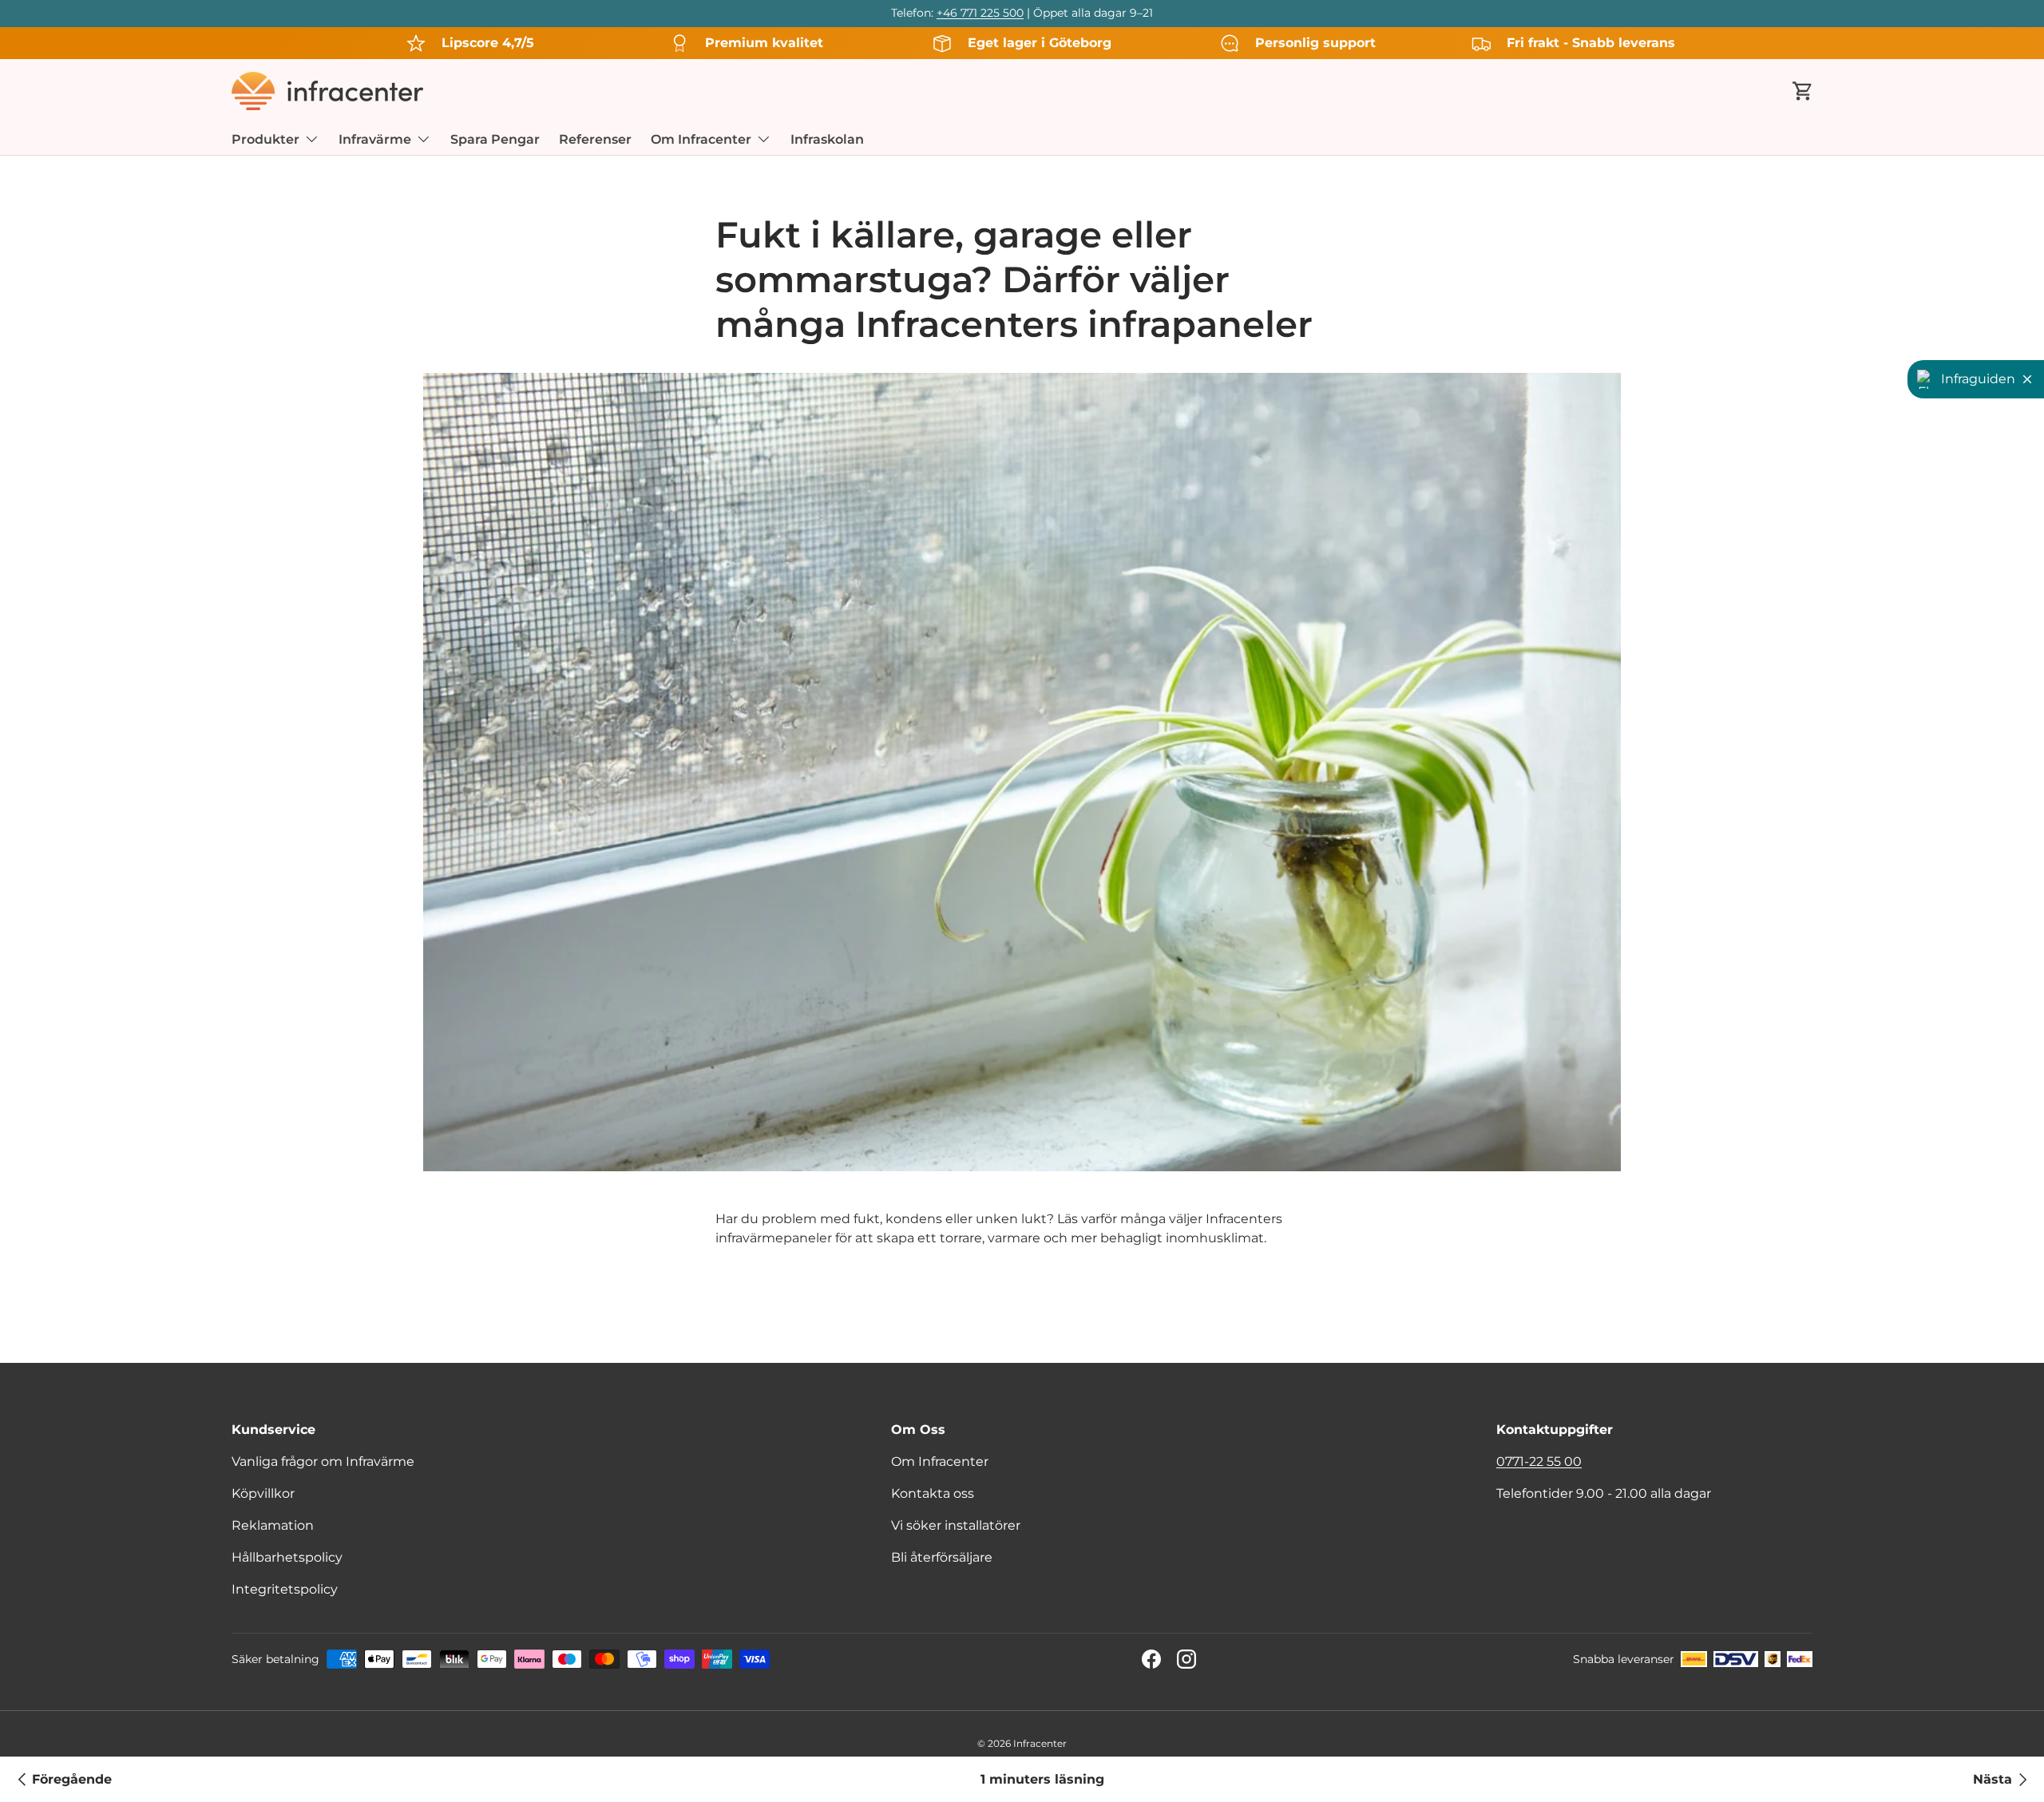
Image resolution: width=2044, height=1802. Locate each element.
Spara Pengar (495, 139)
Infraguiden (1978, 379)
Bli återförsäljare (942, 1557)
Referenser (595, 139)
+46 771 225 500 (980, 13)
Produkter (265, 139)
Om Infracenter (701, 139)
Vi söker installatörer (956, 1525)
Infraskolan (827, 139)
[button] (1803, 91)
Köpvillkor (263, 1493)
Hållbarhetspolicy (287, 1557)
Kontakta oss (933, 1493)
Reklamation (273, 1525)
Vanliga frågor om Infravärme (323, 1461)
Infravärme (375, 139)
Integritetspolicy (285, 1589)
